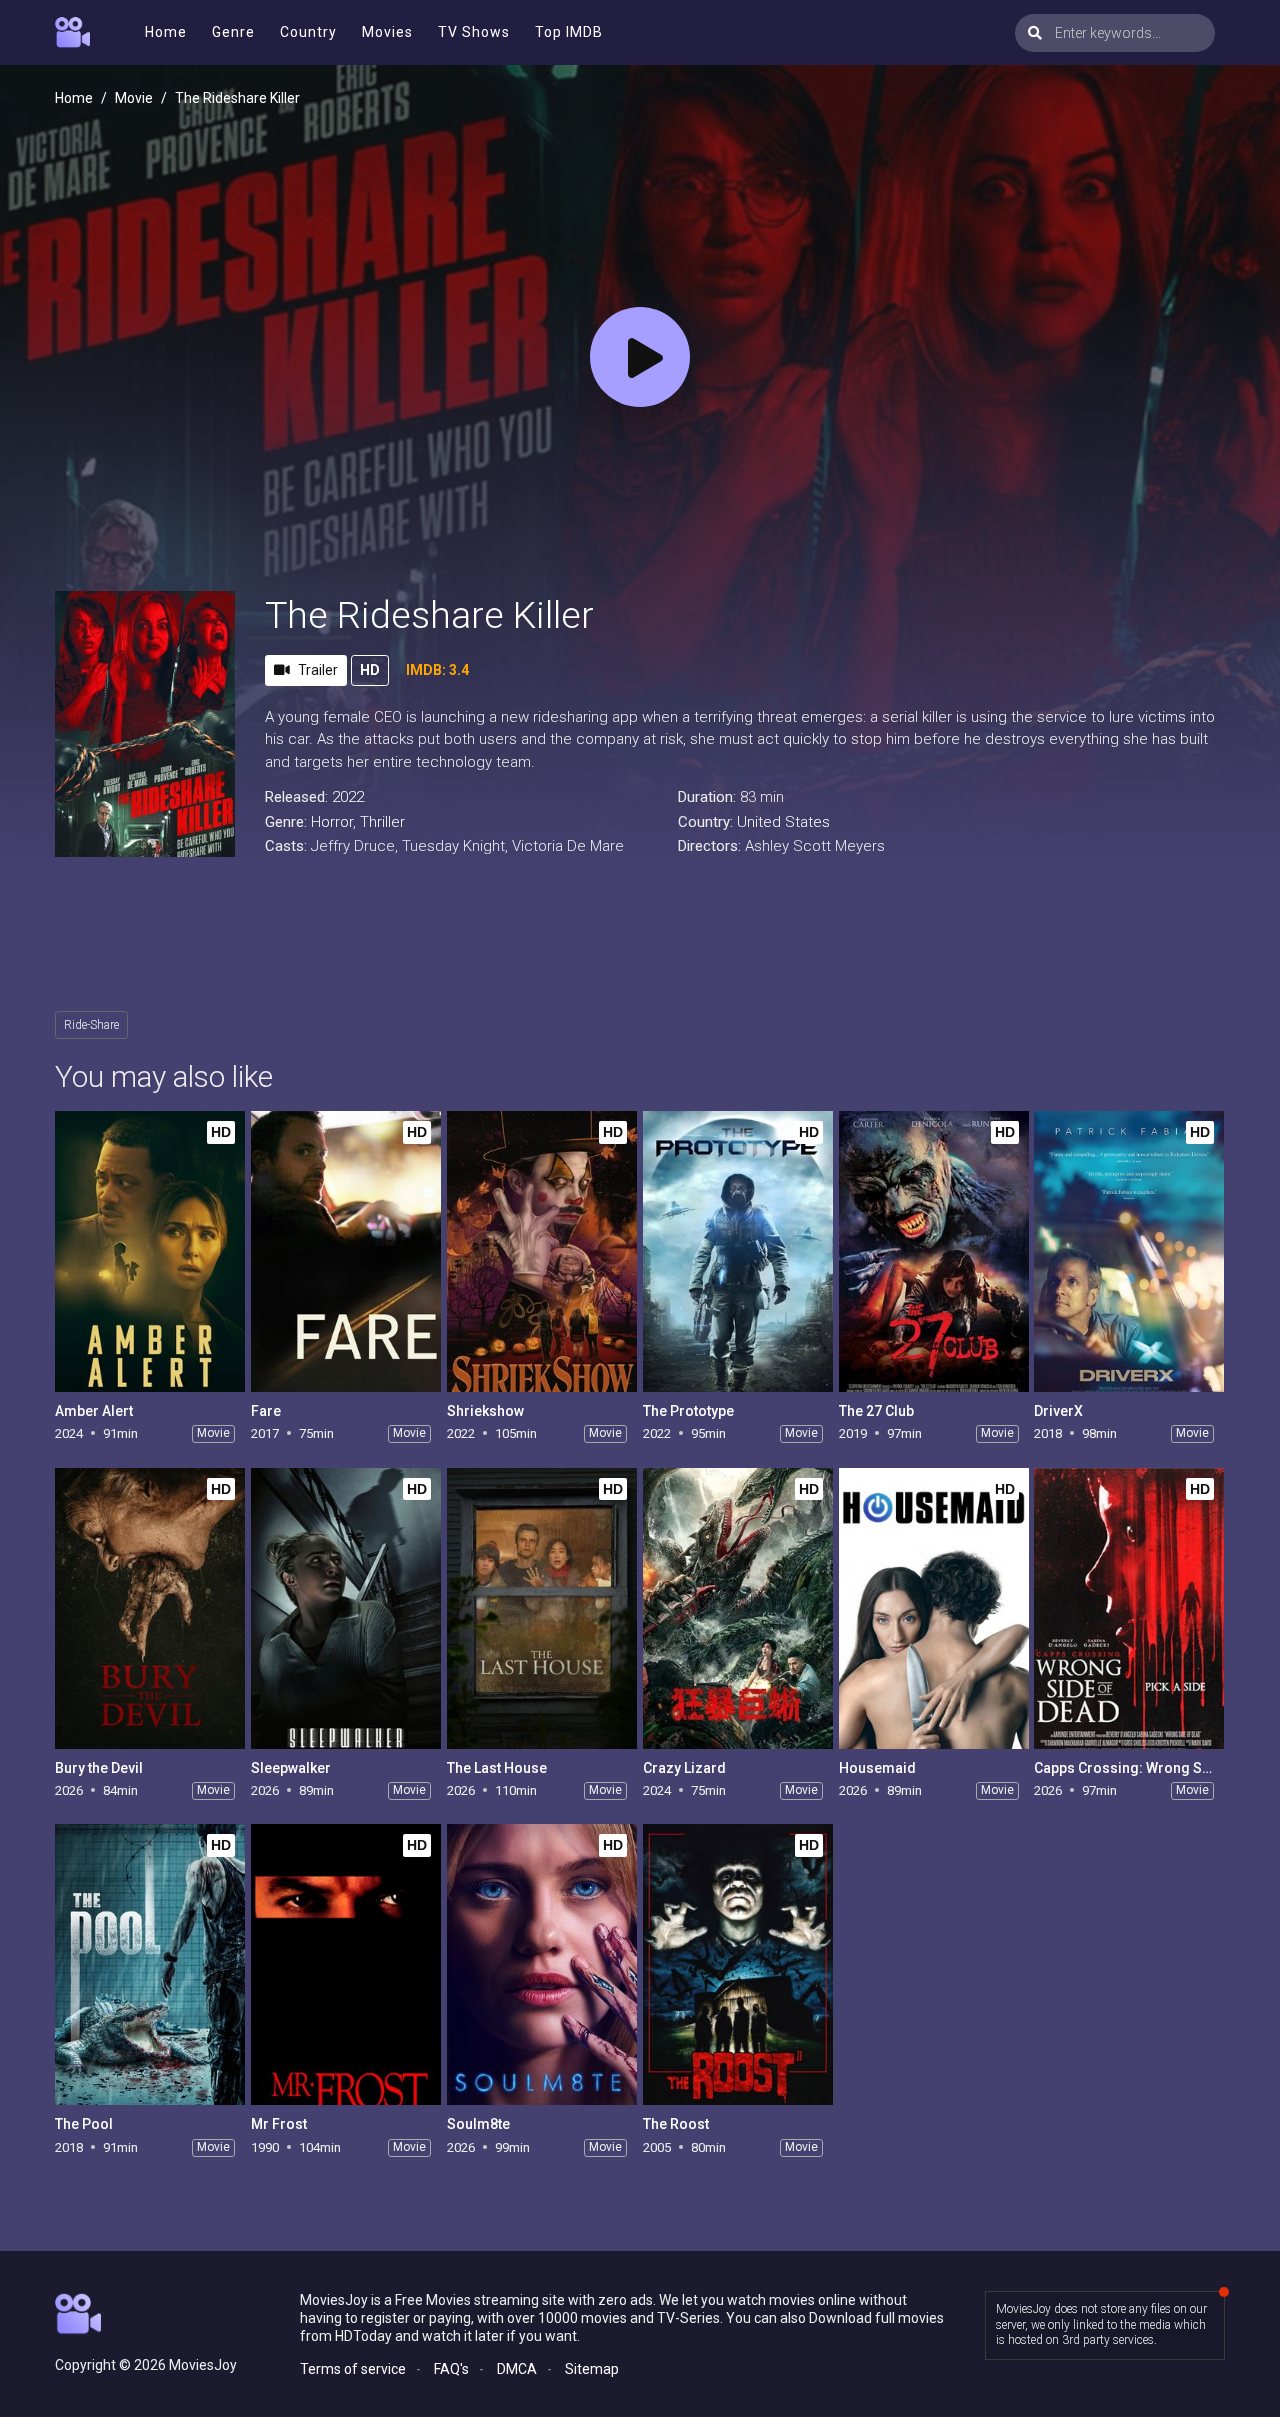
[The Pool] (150, 1964)
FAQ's (451, 2369)
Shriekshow (485, 1411)
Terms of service (353, 2369)
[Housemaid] (934, 1608)
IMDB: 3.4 (437, 670)
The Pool (84, 2124)
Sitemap (592, 2369)
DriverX (1058, 1411)
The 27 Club (876, 1411)
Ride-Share (91, 1025)
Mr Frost (279, 2124)
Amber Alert (94, 1411)
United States (783, 822)
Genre (233, 32)
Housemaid (877, 1768)
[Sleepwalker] (346, 1608)
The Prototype (688, 1411)
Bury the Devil (99, 1768)
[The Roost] (738, 1964)
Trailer (318, 670)
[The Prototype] (738, 1251)
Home (166, 32)
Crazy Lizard (684, 1768)
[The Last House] (542, 1608)
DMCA (517, 2369)
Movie (134, 98)
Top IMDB (569, 32)
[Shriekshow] (542, 1251)
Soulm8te (478, 2124)
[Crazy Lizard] (738, 1608)
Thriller (382, 822)
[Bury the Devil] (150, 1608)
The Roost (676, 2124)
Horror (332, 822)
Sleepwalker (291, 1768)
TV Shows (474, 32)
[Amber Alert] (150, 1251)
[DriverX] (1129, 1251)
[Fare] (346, 1251)
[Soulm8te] (542, 1964)
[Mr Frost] (346, 1964)
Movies (387, 32)
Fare (266, 1411)
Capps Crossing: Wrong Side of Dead (1155, 1768)
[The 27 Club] (934, 1251)
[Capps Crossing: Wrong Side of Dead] (1129, 1608)
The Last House (497, 1768)
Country (308, 32)
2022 (348, 797)
